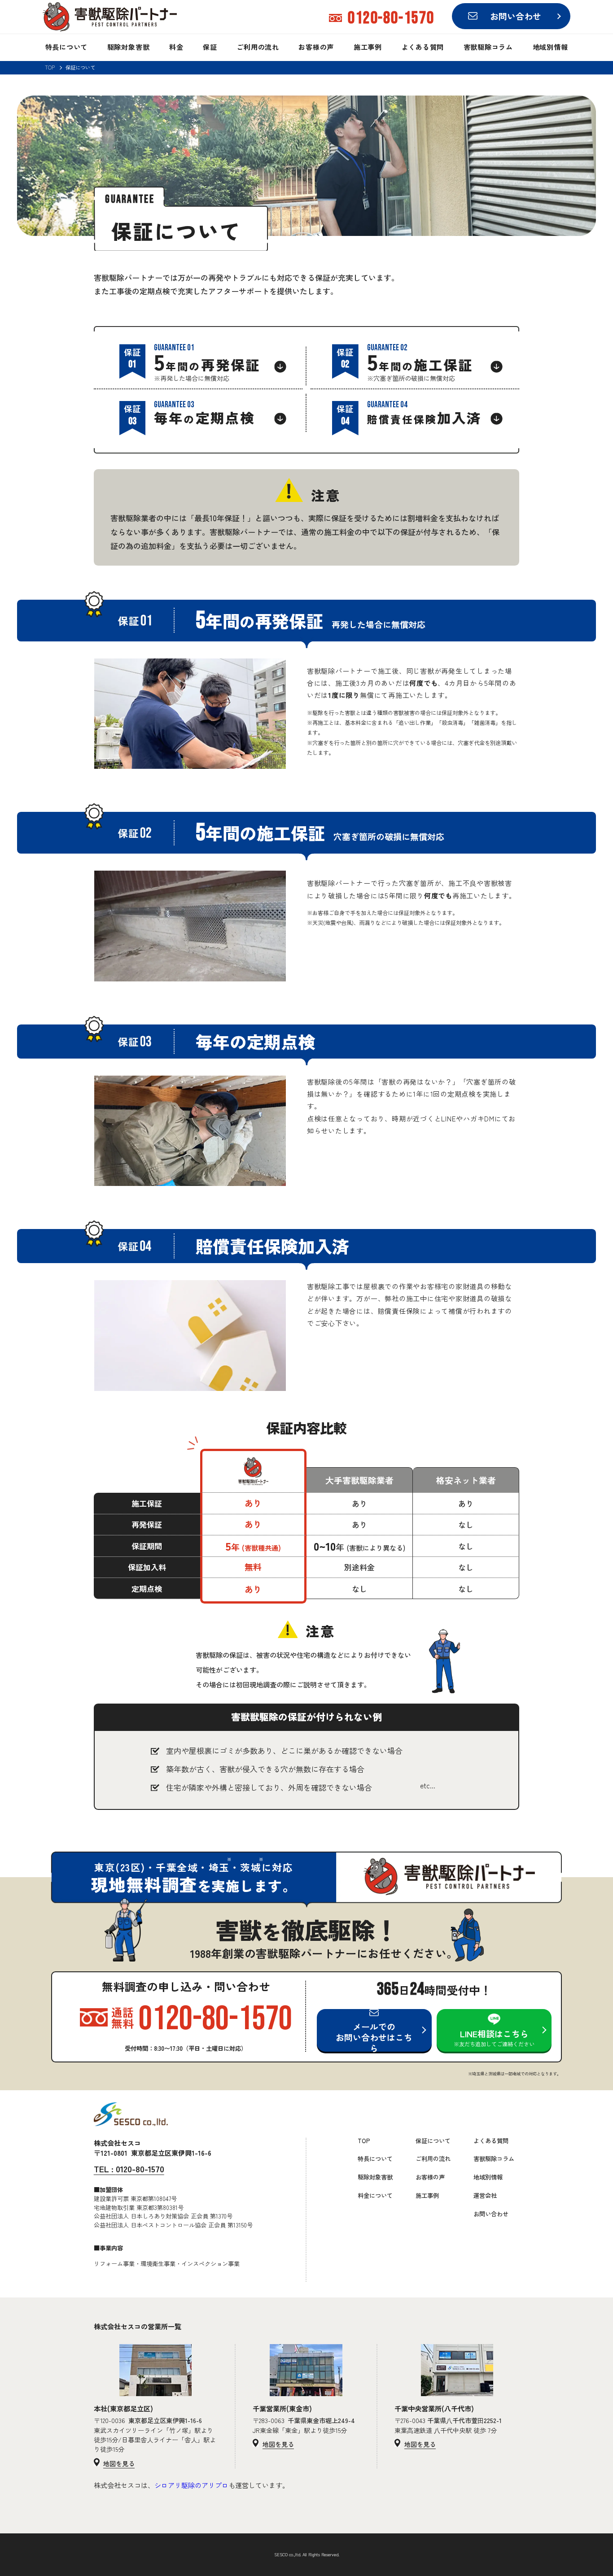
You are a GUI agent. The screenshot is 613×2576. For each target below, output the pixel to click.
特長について (67, 47)
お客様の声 (316, 47)
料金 (176, 47)
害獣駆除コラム (488, 47)
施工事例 (368, 47)
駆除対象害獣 (129, 47)
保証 (210, 47)
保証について (433, 2141)
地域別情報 (550, 47)
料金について (375, 2195)
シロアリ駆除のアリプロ (191, 2485)
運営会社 (485, 2195)
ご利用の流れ (258, 47)
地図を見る (119, 2464)
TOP (50, 68)
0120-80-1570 (129, 2169)
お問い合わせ (491, 2214)
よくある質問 (423, 47)
